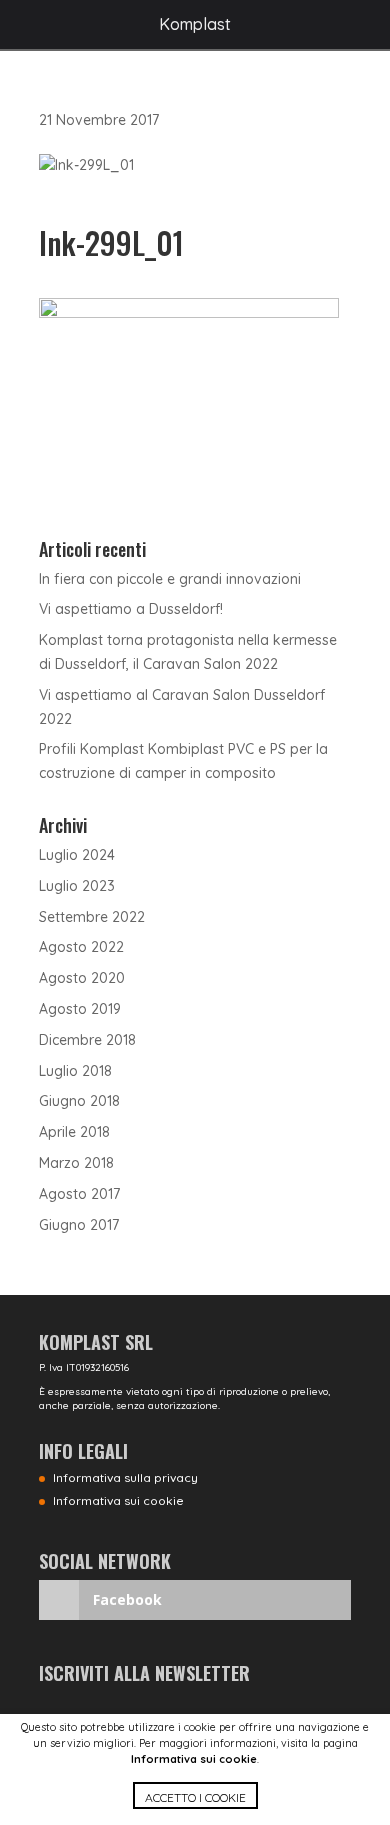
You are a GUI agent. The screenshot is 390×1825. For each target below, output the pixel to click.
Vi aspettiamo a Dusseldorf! (131, 609)
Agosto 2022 (81, 947)
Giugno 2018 (79, 1101)
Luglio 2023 (77, 886)
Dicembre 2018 (87, 1040)
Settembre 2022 (92, 917)
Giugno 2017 (79, 1225)
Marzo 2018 (76, 1163)
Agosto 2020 (82, 978)
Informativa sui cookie (194, 1759)
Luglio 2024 (77, 855)
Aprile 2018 (74, 1132)
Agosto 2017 (79, 1194)
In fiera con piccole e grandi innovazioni (170, 579)
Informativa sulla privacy (125, 1477)
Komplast (195, 24)
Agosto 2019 (80, 1009)
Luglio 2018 (75, 1071)
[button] (195, 1803)
